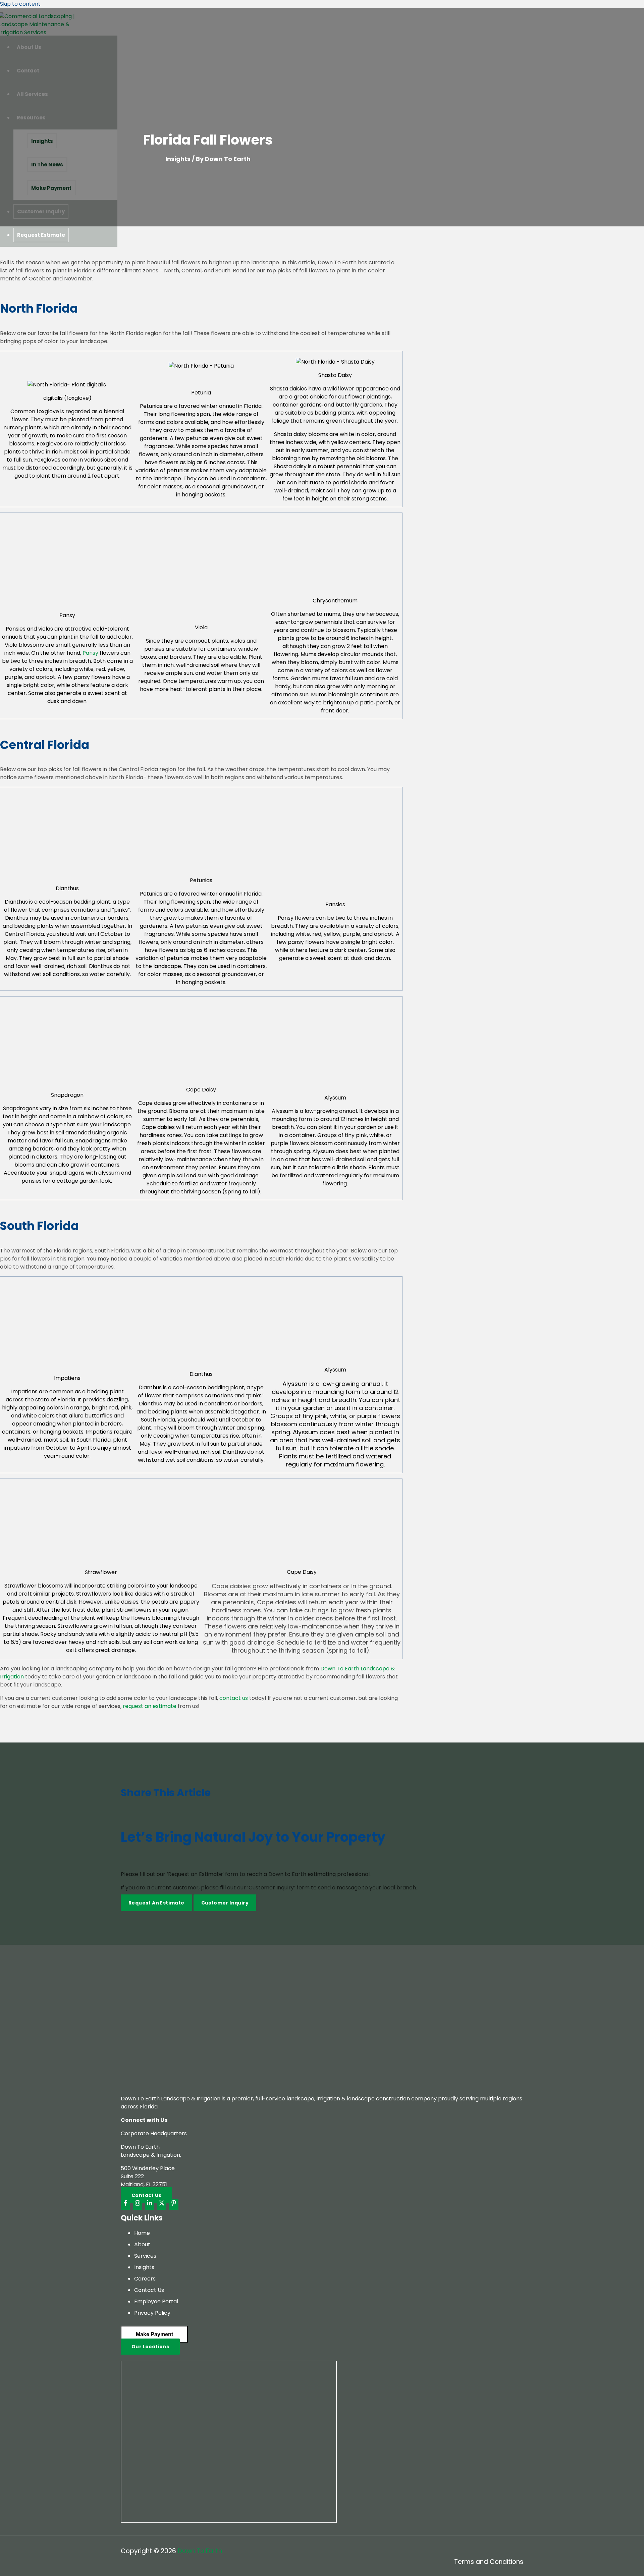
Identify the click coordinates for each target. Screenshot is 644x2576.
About (142, 2244)
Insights (178, 159)
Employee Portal (156, 2301)
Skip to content (20, 4)
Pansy (90, 653)
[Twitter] (162, 2204)
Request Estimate (41, 235)
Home (142, 2233)
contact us (234, 1698)
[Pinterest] (174, 2204)
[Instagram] (138, 2204)
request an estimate (150, 1706)
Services (145, 2256)
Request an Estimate (156, 1903)
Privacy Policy (152, 2313)
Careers (145, 2279)
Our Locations (150, 2347)
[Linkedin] (150, 2204)
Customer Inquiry (225, 1903)
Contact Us (149, 2290)
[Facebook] (125, 2204)
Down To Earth (200, 2551)
